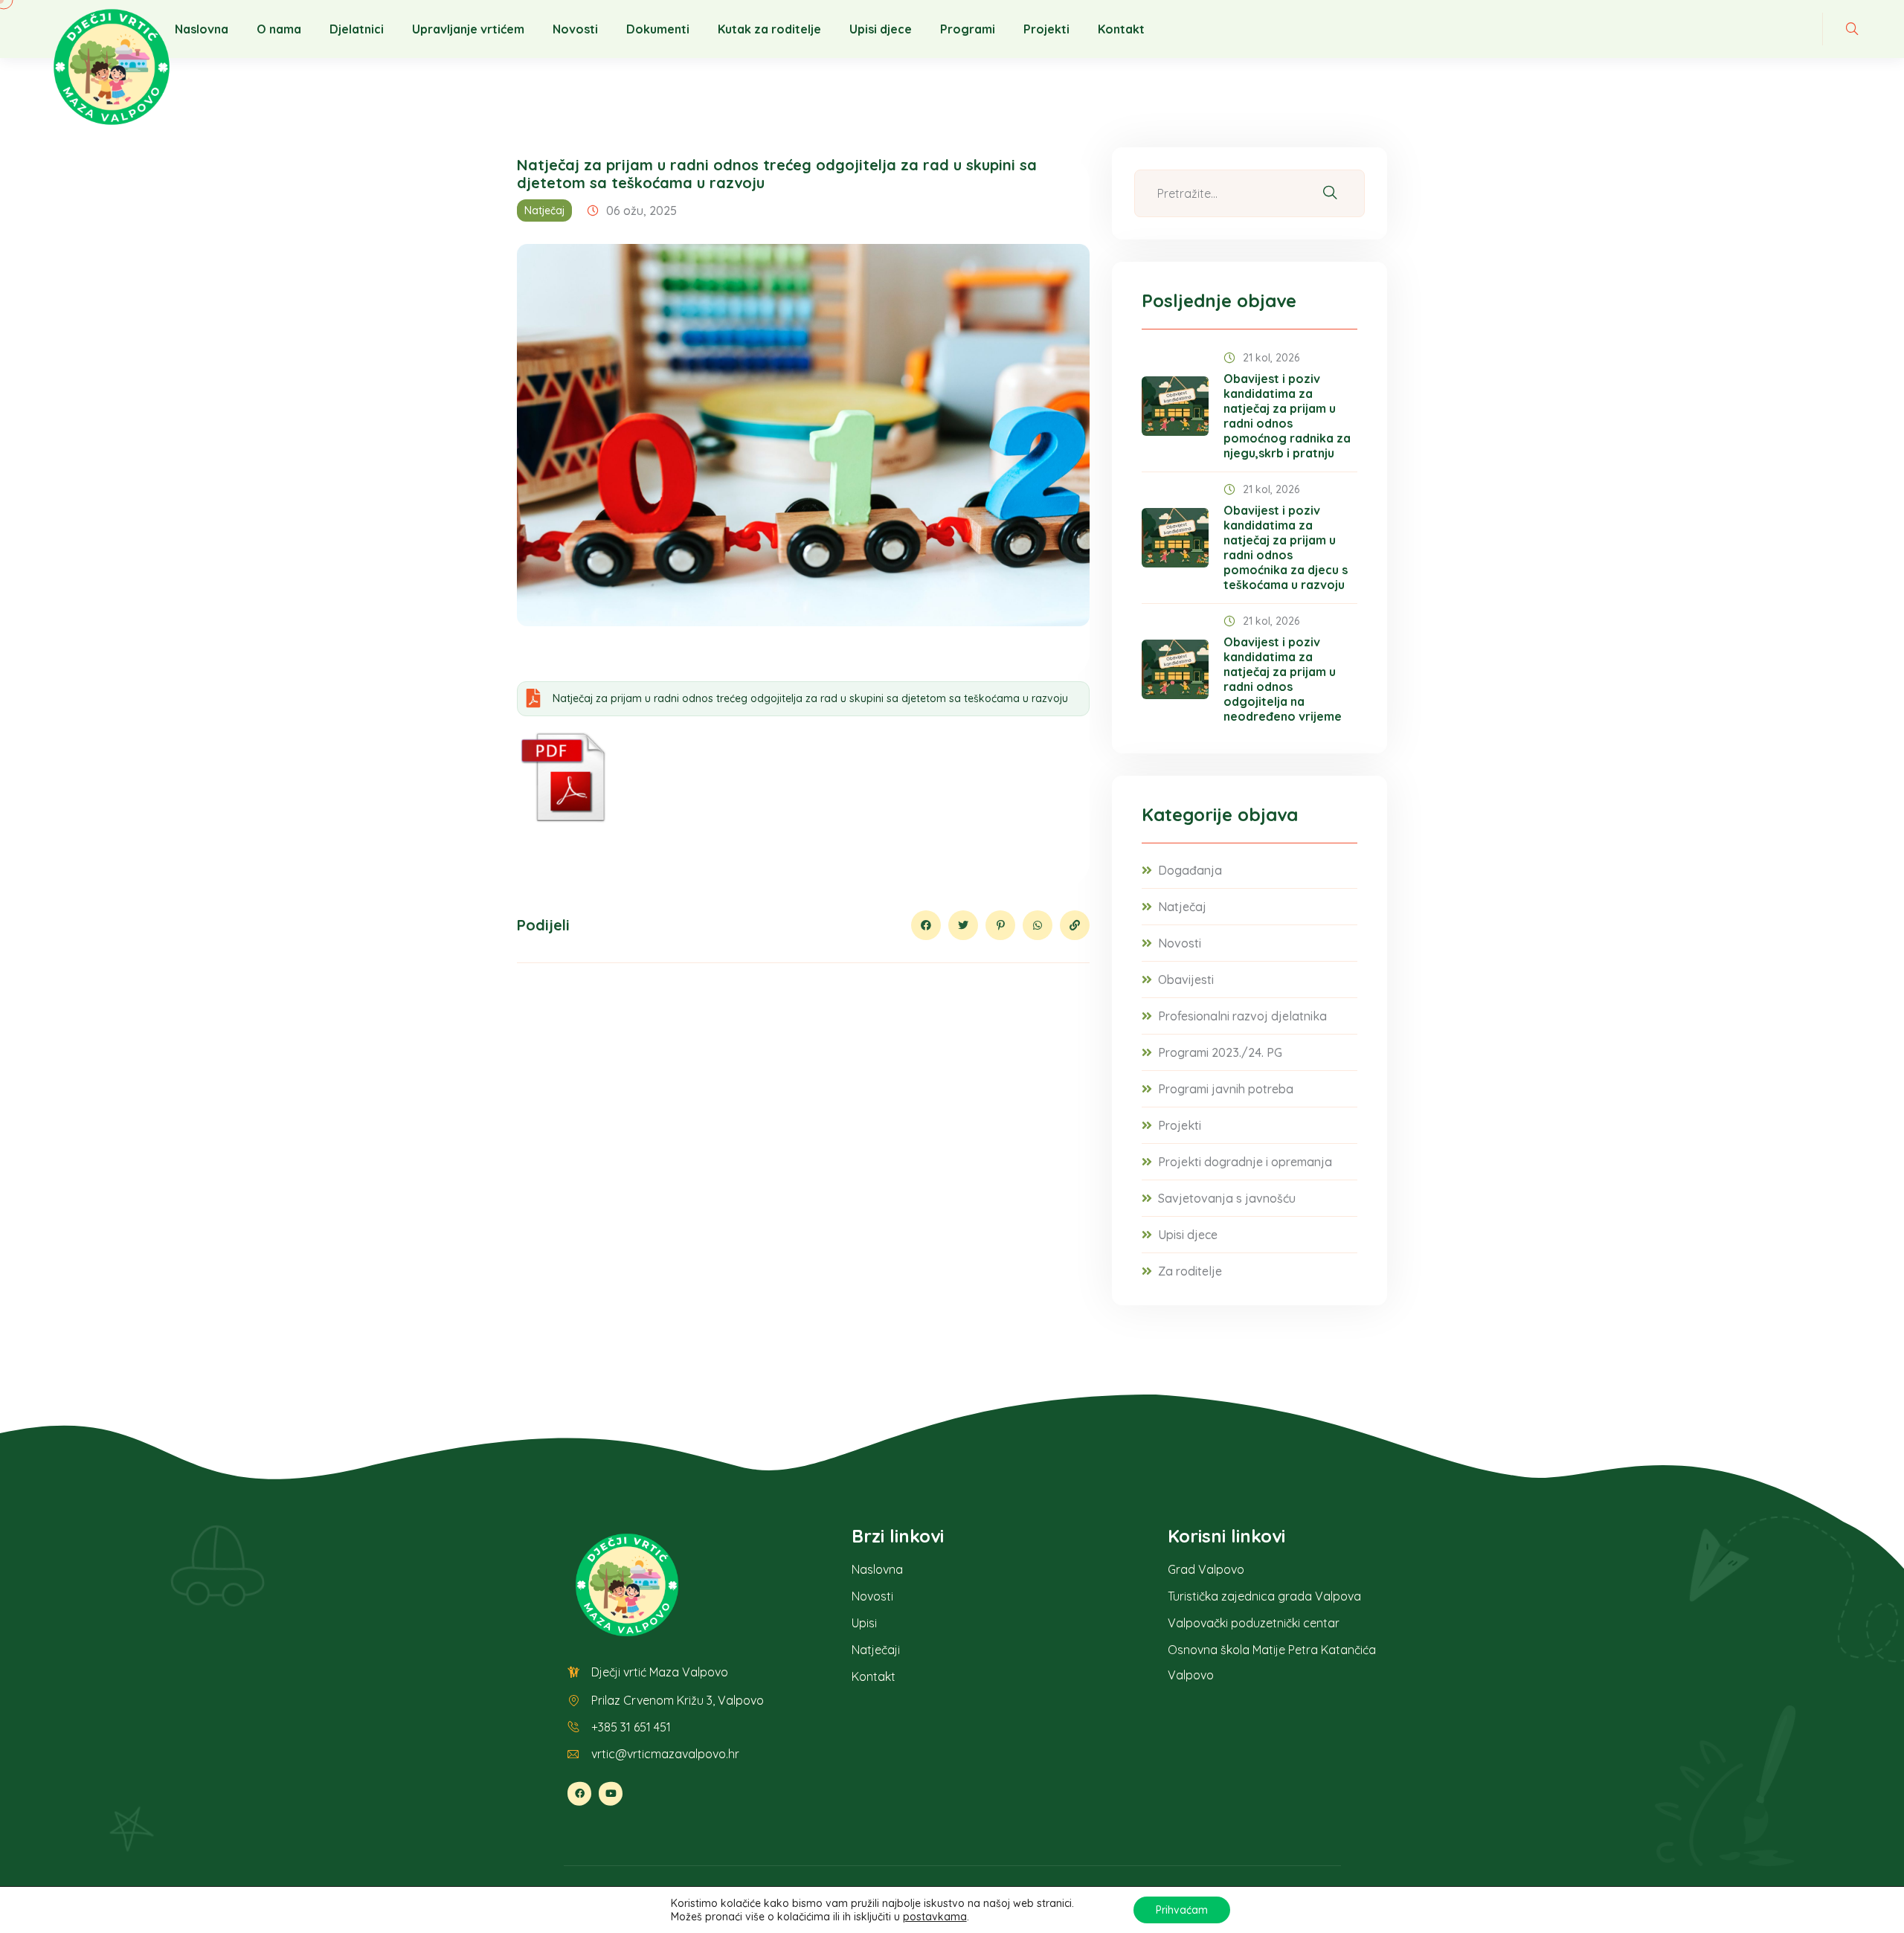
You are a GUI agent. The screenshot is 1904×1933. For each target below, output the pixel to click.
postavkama (935, 1917)
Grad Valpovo (1206, 1569)
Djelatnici (357, 29)
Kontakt (1121, 29)
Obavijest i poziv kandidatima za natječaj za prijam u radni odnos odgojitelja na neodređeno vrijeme (1283, 679)
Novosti (575, 29)
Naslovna (202, 29)
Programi (968, 29)
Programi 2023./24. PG (1220, 1052)
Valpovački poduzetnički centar (1254, 1623)
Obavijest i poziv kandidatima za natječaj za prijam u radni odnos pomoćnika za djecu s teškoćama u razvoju (1286, 547)
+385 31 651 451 (631, 1727)
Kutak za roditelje (769, 29)
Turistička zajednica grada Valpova (1264, 1596)
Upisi (864, 1623)
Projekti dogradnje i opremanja (1245, 1162)
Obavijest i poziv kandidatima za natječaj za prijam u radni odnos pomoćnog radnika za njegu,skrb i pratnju (1287, 416)
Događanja (1190, 870)
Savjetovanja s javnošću (1227, 1198)
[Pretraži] (1330, 194)
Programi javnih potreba (1226, 1089)
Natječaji (876, 1650)
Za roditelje (1190, 1271)
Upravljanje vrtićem (468, 29)
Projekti (1046, 29)
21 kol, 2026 (1271, 358)
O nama (279, 29)
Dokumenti (658, 29)
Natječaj (544, 210)
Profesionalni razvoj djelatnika (1242, 1016)
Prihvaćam (1182, 1910)
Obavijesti (1186, 980)
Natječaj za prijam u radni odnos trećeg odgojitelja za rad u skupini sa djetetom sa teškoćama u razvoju (810, 698)
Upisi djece (881, 29)
